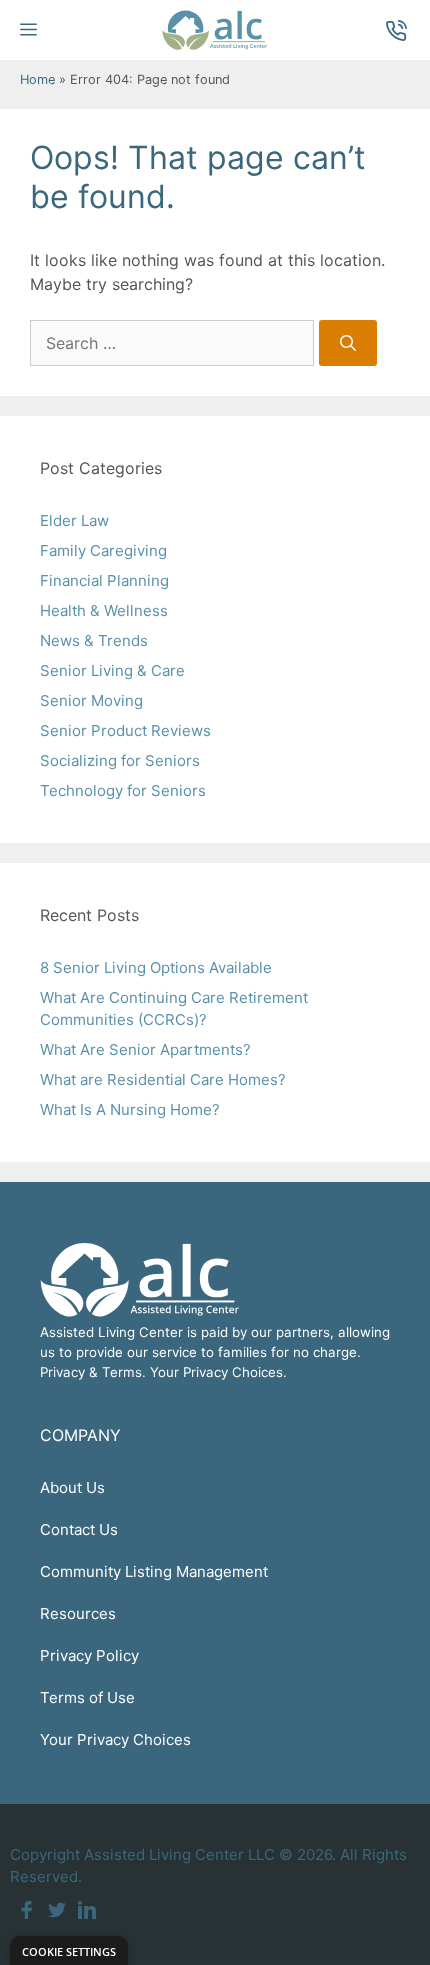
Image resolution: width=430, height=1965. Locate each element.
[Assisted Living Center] (215, 30)
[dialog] (69, 1950)
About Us (72, 1487)
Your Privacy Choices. (218, 1372)
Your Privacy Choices (115, 1739)
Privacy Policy (89, 1655)
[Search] (348, 343)
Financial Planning (104, 580)
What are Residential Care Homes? (163, 1079)
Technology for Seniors (123, 790)
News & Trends (94, 640)
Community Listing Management (154, 1571)
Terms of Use (87, 1697)
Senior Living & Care (112, 670)
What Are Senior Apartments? (145, 1049)
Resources (78, 1613)
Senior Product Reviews (125, 730)
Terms (122, 1372)
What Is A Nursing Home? (130, 1109)
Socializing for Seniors (120, 760)
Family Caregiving (103, 550)
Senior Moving (91, 700)
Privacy (62, 1372)
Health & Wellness (104, 610)
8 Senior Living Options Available (156, 967)
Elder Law (74, 520)
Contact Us (79, 1529)
